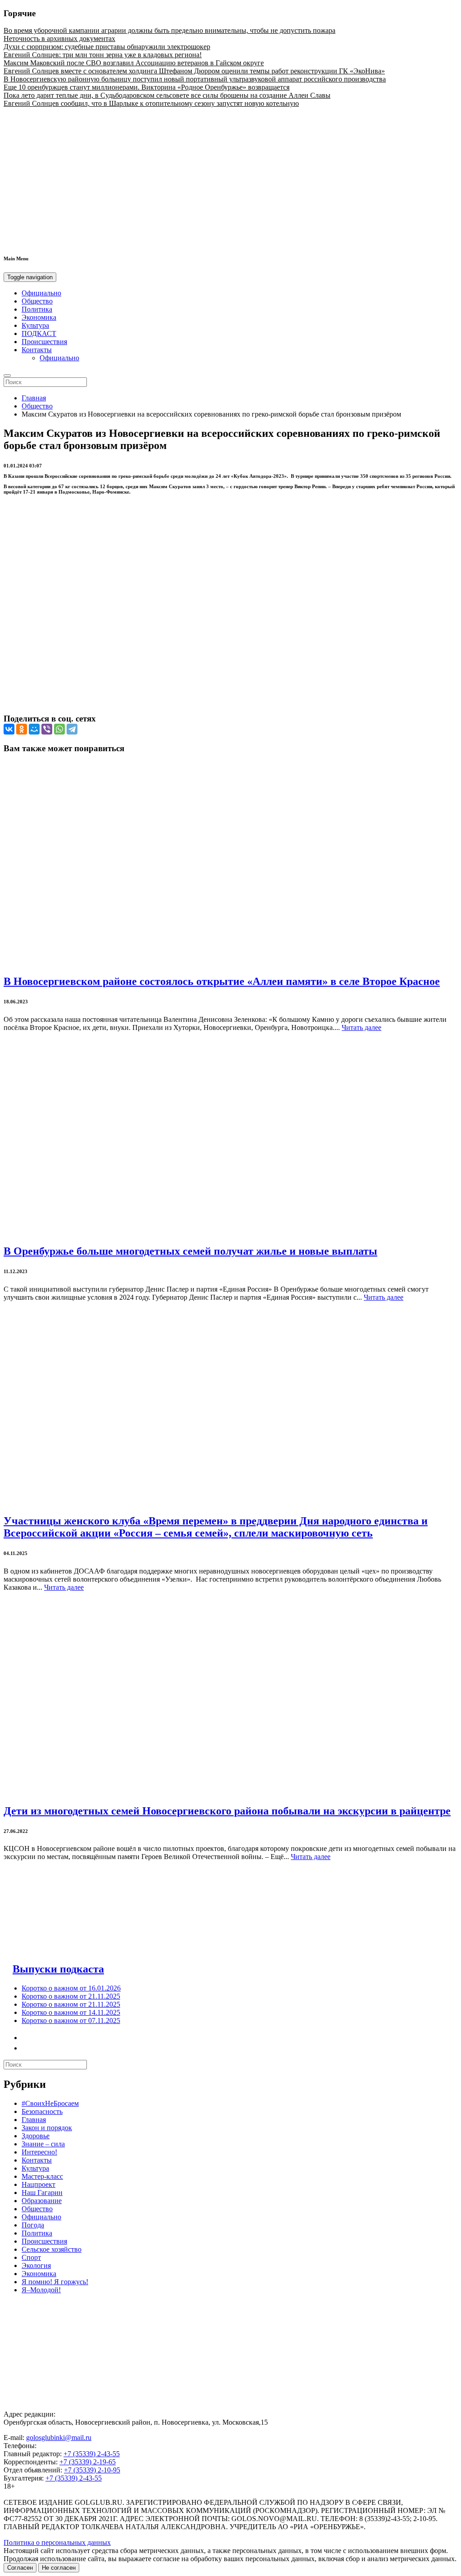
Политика (37, 309)
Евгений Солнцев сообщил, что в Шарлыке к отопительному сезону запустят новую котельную (151, 103)
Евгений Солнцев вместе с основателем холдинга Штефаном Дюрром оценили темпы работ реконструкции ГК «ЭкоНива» (194, 71)
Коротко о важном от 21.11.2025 (71, 1996)
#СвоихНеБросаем (50, 2103)
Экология (36, 2265)
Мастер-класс (42, 2176)
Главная (34, 398)
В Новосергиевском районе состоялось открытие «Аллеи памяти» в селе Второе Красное (222, 981)
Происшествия (44, 342)
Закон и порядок (47, 2128)
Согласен (20, 2568)
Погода (33, 2225)
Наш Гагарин (42, 2193)
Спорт (31, 2257)
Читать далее (362, 1027)
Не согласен (59, 2568)
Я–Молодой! (41, 2290)
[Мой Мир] (34, 729)
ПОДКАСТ (39, 333)
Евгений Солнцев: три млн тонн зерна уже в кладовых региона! (103, 55)
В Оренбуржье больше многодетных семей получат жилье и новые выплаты (190, 1251)
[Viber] (47, 729)
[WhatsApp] (59, 729)
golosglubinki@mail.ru (59, 2438)
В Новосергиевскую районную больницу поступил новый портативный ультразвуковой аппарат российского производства (195, 79)
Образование (42, 2201)
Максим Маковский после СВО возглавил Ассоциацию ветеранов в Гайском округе (134, 63)
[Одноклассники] (22, 729)
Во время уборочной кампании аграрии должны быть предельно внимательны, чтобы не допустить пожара (169, 30)
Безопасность (42, 2111)
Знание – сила (43, 2144)
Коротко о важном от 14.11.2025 (71, 2012)
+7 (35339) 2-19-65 (88, 2462)
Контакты (37, 350)
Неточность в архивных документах (59, 39)
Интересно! (39, 2152)
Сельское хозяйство (52, 2249)
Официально (41, 293)
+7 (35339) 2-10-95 (92, 2470)
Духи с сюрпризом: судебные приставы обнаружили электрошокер (107, 47)
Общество (37, 301)
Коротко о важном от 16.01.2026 (71, 1988)
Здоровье (36, 2136)
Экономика (39, 317)
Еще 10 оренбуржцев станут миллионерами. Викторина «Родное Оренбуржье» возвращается (147, 87)
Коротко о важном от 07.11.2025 (71, 2020)
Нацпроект (38, 2184)
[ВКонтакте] (9, 729)
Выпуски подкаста (58, 1969)
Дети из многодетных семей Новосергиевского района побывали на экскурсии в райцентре (227, 1811)
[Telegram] (72, 729)
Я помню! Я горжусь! (55, 2282)
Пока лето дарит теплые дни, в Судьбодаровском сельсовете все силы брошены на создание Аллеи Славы (167, 95)
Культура (35, 325)
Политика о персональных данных (57, 2542)
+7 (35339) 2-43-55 (92, 2454)
